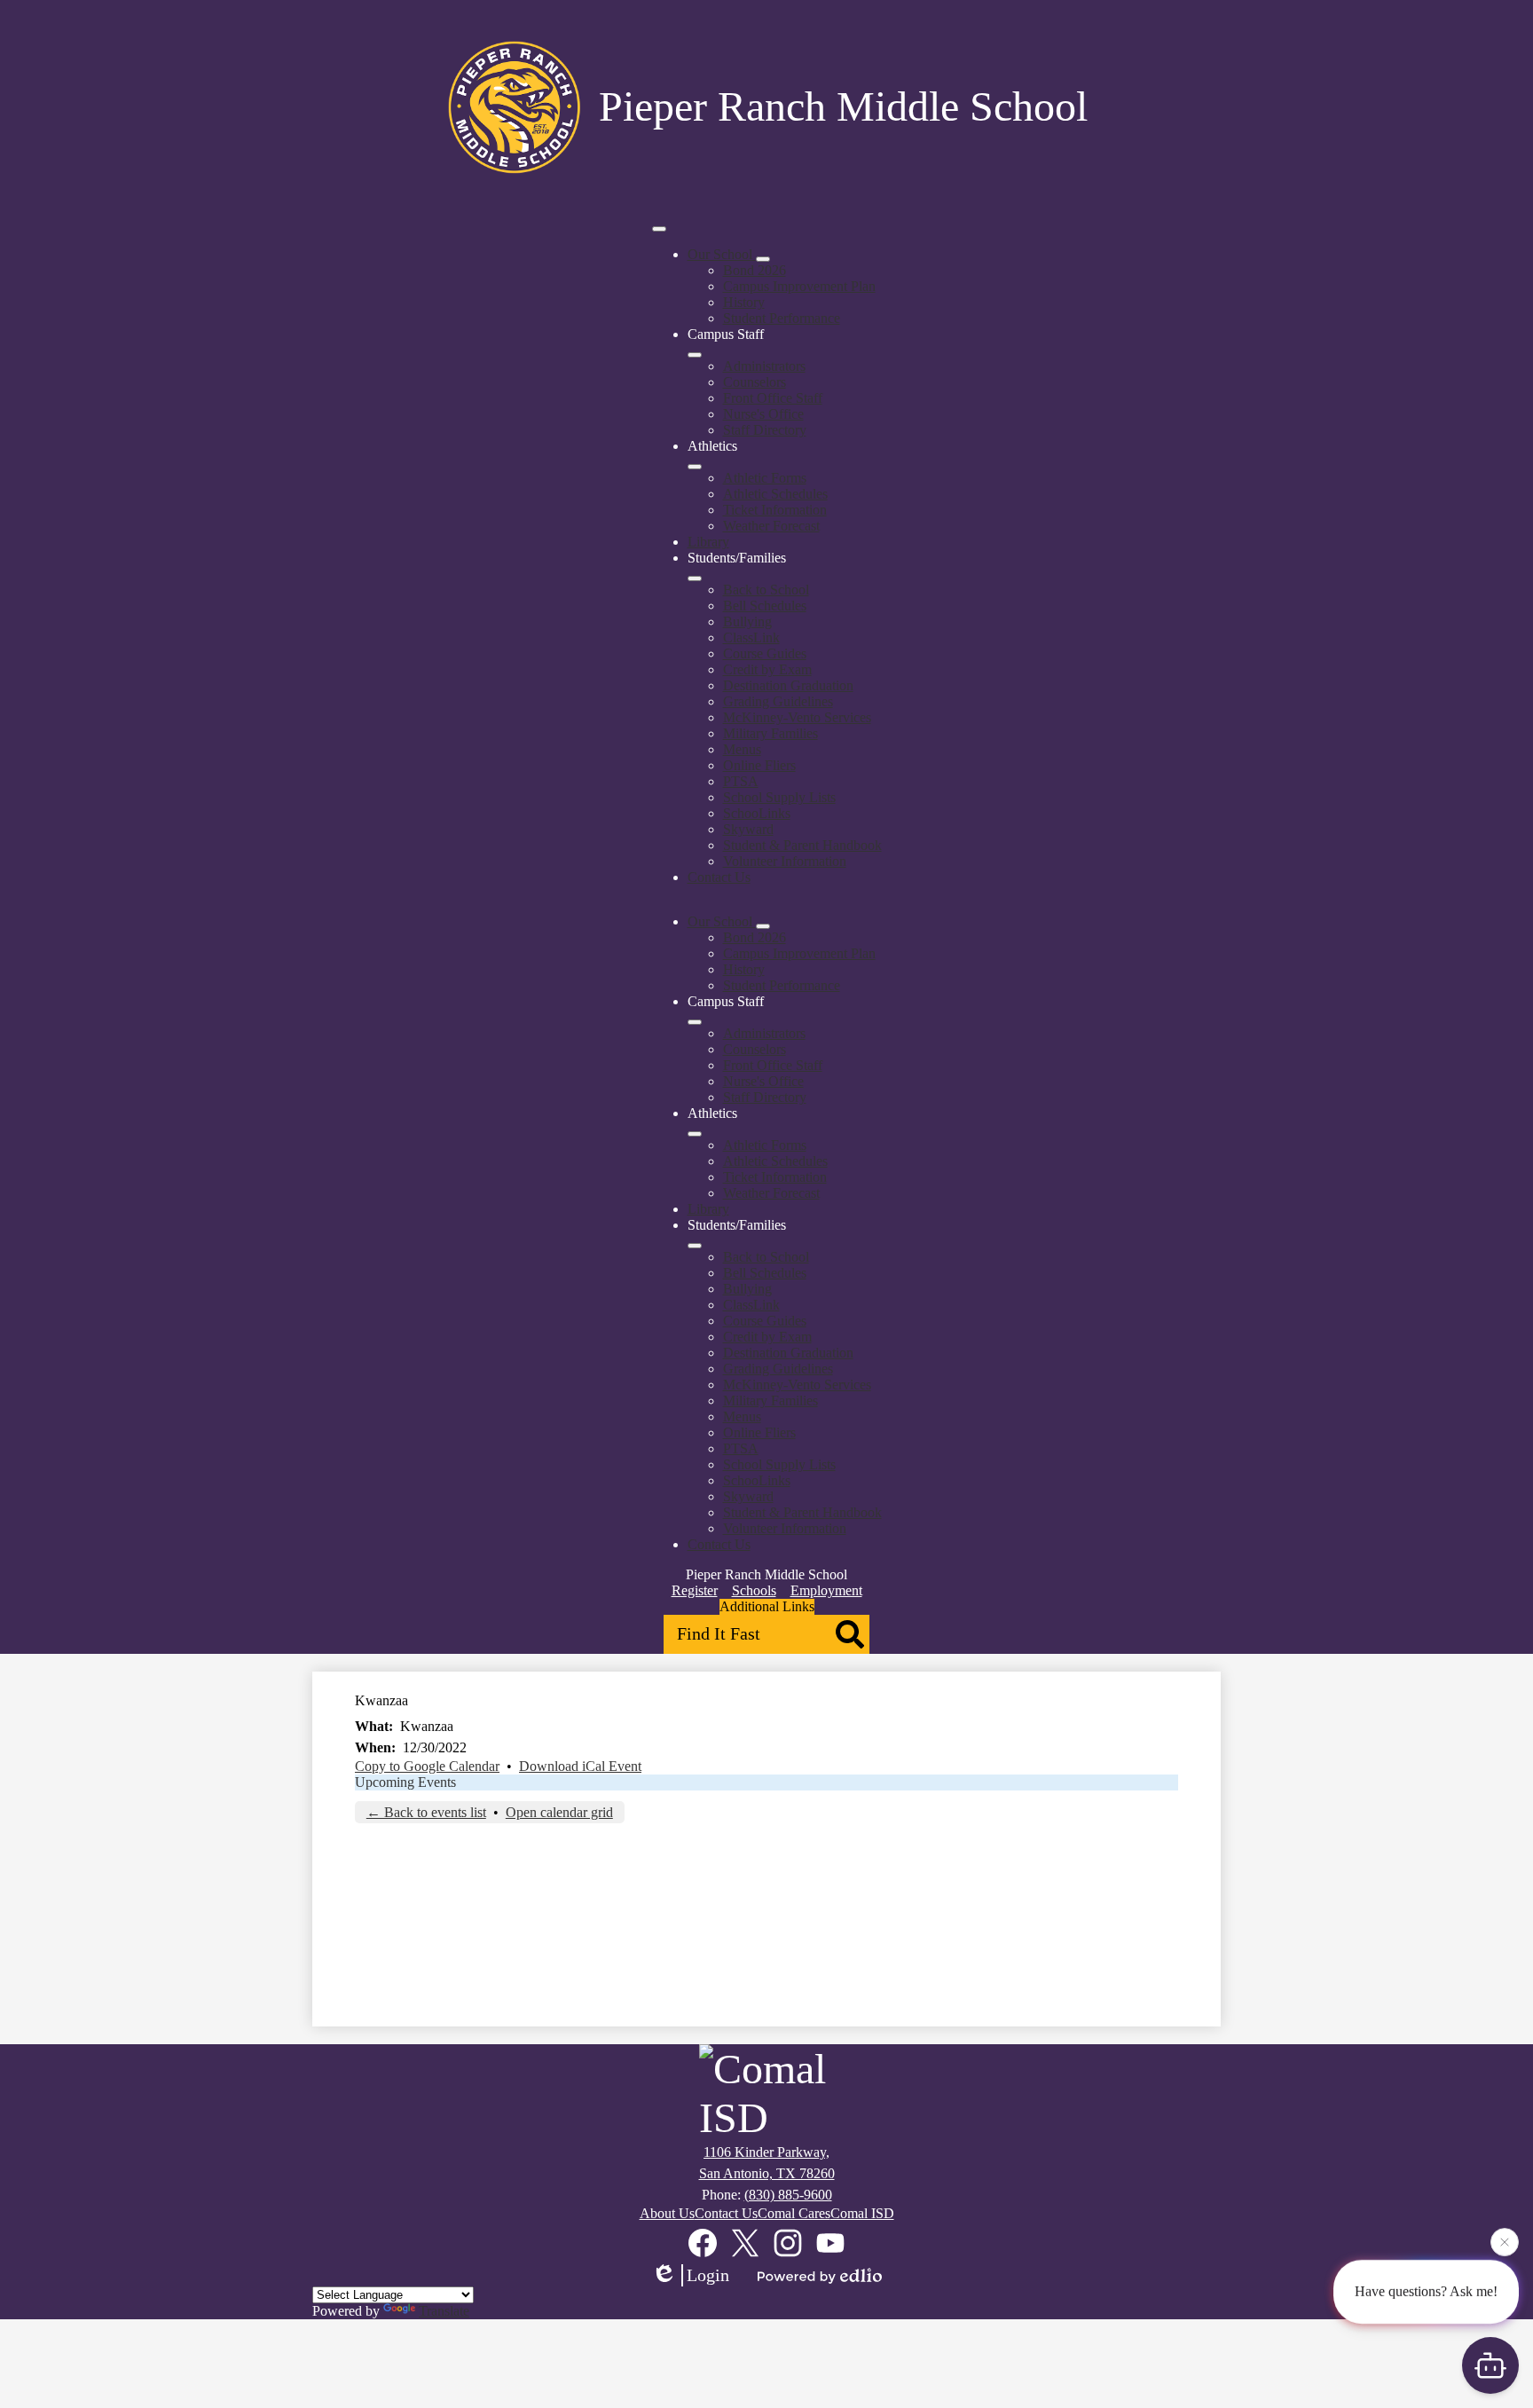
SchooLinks (757, 813)
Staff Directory (765, 430)
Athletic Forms (765, 478)
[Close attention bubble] (1505, 2247)
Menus (742, 749)
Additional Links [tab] (767, 1606)
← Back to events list (426, 1812)
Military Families (770, 733)
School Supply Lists (779, 797)
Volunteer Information (785, 861)
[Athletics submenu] (695, 467)
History (744, 302)
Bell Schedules (765, 606)
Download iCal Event (580, 1766)
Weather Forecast (771, 526)
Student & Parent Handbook (802, 845)
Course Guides (765, 653)
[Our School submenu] (763, 259)
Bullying (747, 622)
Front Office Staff (773, 398)
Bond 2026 (755, 270)
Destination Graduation (788, 685)
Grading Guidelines (778, 701)
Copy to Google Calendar (427, 1766)
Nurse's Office (763, 414)
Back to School (766, 590)
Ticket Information (775, 510)
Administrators (764, 366)
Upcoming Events (405, 1782)
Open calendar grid (559, 1812)
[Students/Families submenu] (695, 578)
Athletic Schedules (775, 494)
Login (708, 2275)
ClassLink (751, 637)
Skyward (748, 829)
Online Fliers (759, 765)
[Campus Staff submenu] (695, 355)
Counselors (755, 382)
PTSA (741, 781)
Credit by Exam (767, 669)
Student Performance (782, 318)
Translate (444, 2311)
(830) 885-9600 (788, 2195)
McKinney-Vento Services (797, 717)
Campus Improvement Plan (799, 286)
